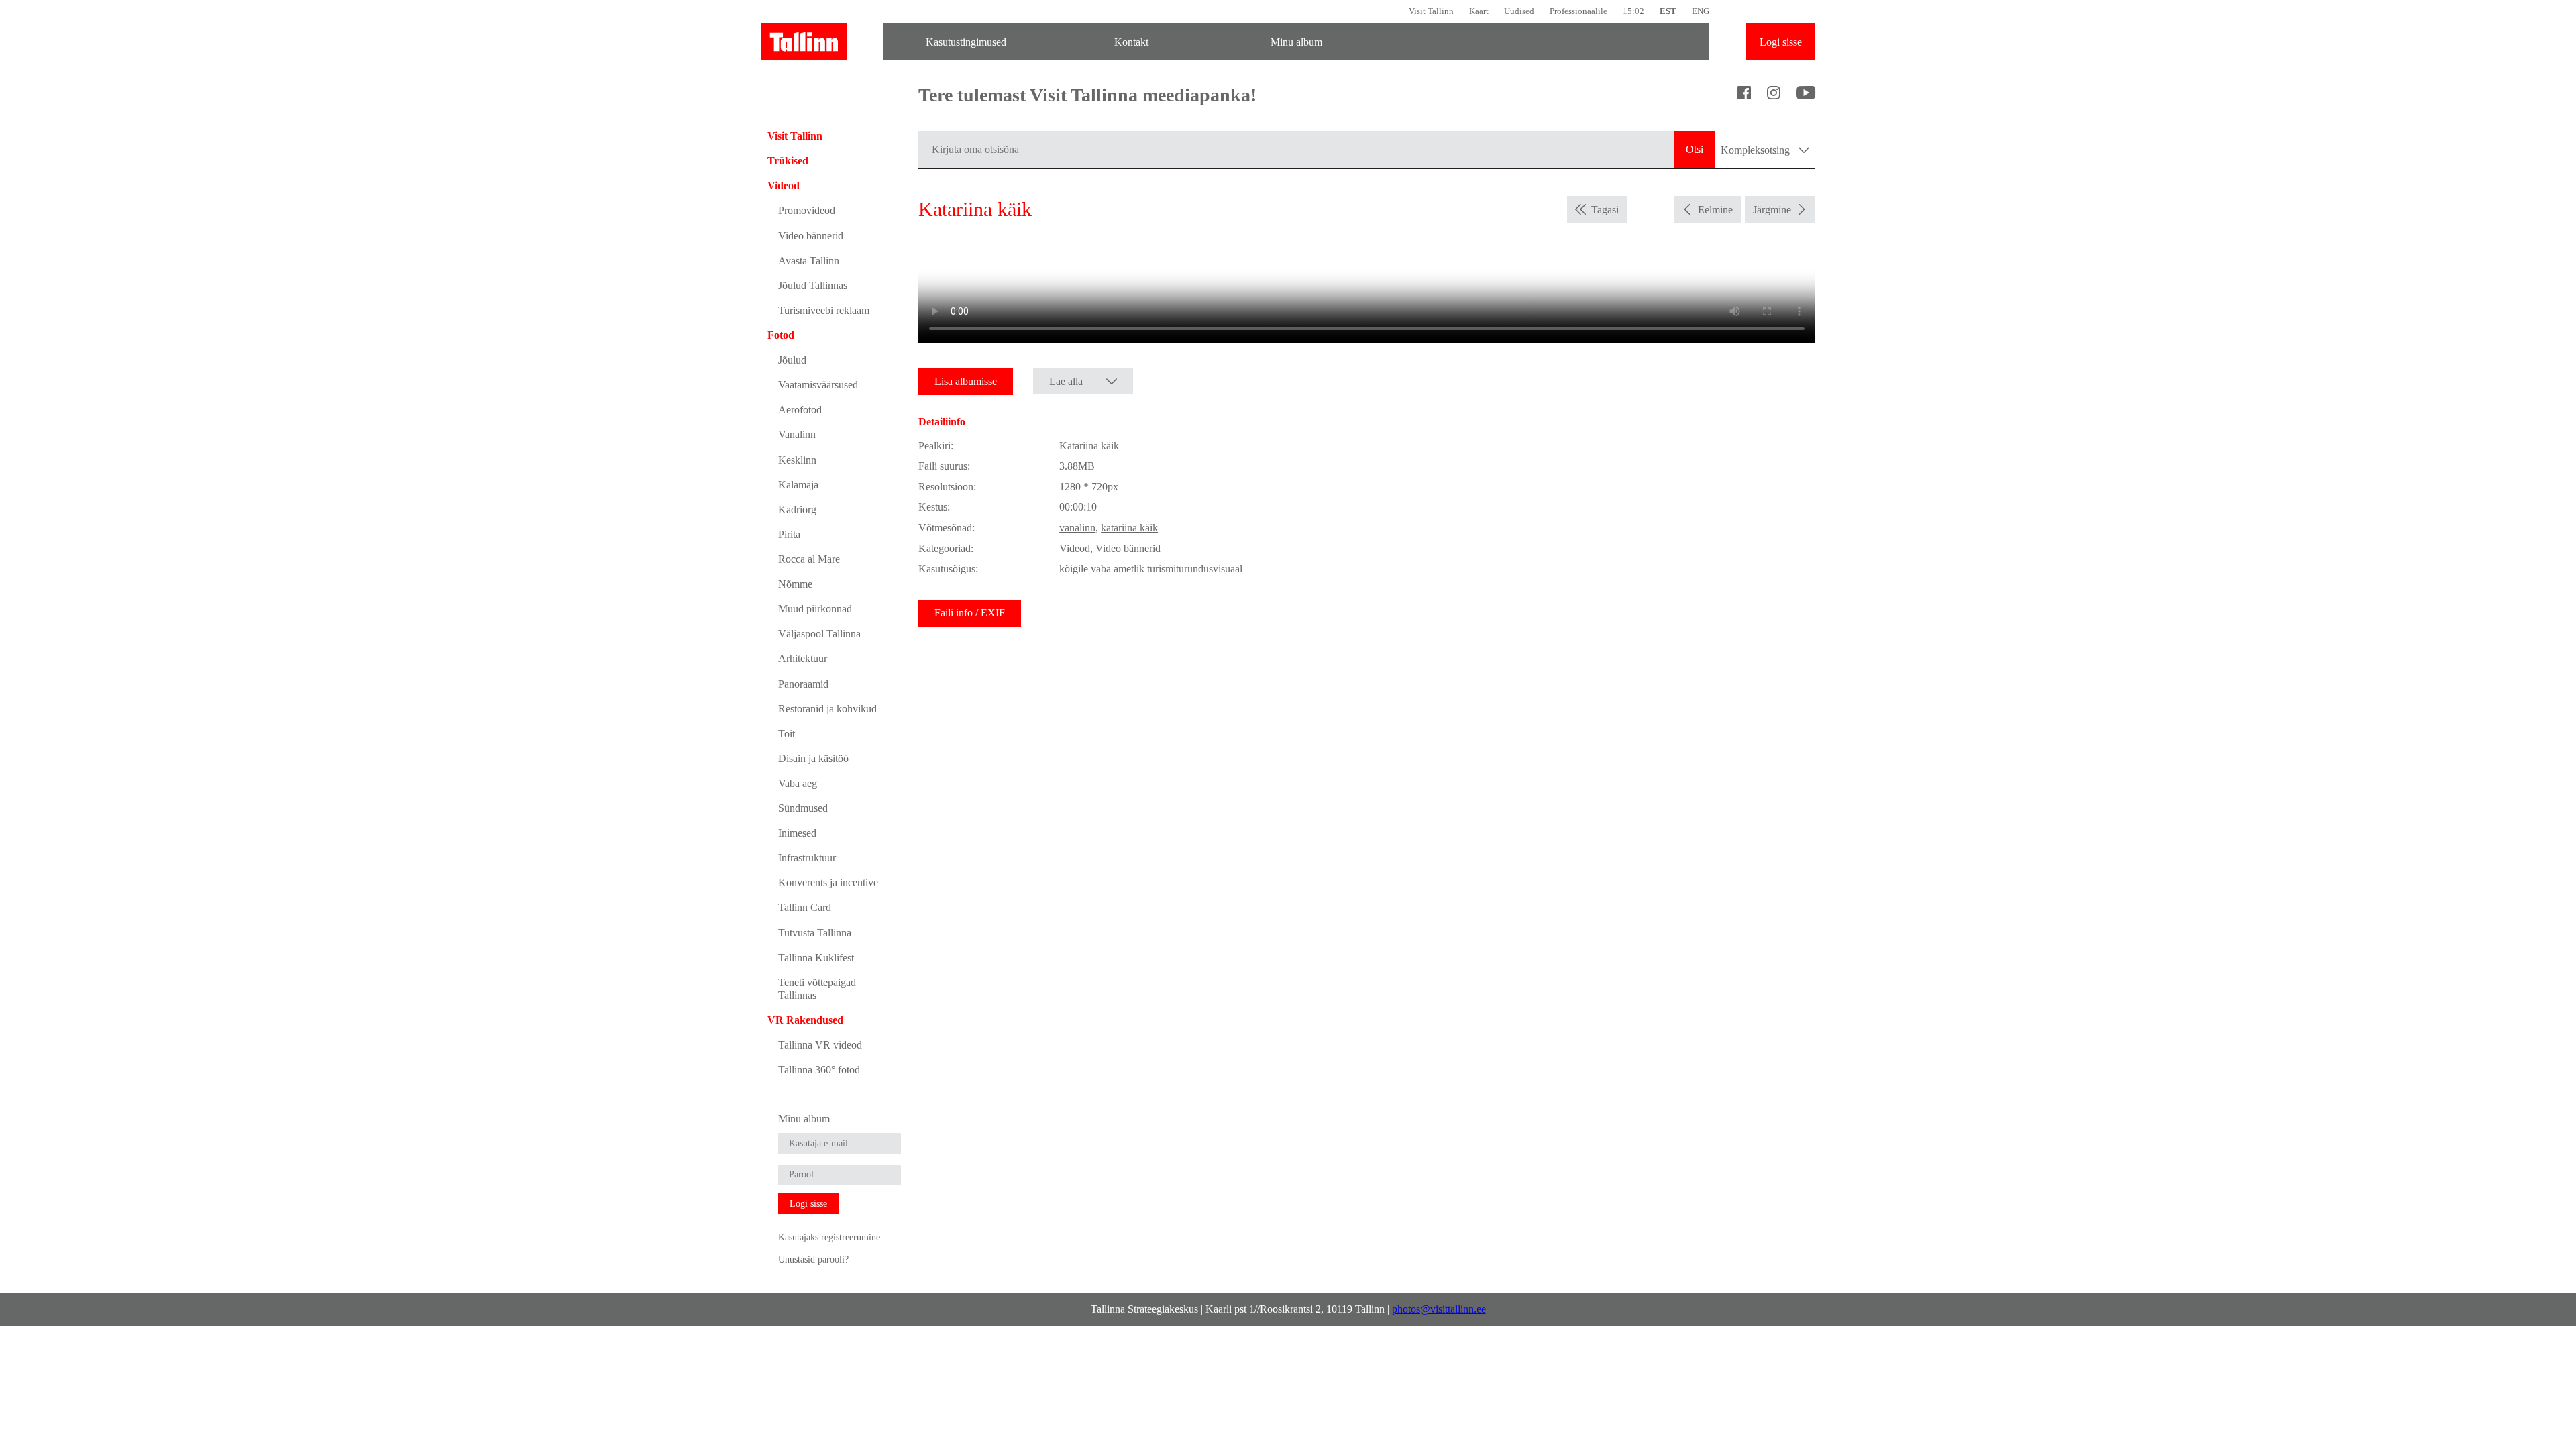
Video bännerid (811, 236)
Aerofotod (800, 410)
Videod (784, 185)
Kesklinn (797, 460)
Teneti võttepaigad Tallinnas (817, 989)
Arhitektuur (803, 658)
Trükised (788, 161)
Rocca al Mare (809, 559)
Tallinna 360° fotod (819, 1070)
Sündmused (803, 808)
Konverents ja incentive (828, 882)
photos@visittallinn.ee (1439, 1309)
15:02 (1633, 11)
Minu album (1296, 42)
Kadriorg (797, 509)
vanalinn (1077, 528)
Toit (787, 734)
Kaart (1479, 11)
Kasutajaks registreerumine (829, 1237)
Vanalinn (797, 434)
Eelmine (1715, 210)
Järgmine (1772, 210)
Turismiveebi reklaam (824, 310)
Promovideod (807, 210)
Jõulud (792, 360)
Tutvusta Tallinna (815, 933)
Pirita (789, 534)
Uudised (1519, 11)
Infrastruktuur (807, 858)
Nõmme (795, 584)
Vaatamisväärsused (818, 385)
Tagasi (1605, 210)
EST (1668, 11)
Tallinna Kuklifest (816, 958)
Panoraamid (803, 684)
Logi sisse (1781, 42)
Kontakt (1131, 42)
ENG (1701, 11)
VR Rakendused (805, 1020)
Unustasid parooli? (813, 1259)
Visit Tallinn (1431, 11)
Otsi (1695, 149)
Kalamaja (798, 485)
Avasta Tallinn (809, 261)
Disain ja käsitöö (813, 758)
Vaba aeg (798, 783)
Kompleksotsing (1757, 150)
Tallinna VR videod (820, 1045)
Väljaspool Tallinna (819, 634)
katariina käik (1129, 528)
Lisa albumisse (966, 381)
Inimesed (797, 833)
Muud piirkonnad (815, 609)
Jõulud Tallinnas (813, 285)
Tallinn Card (805, 907)
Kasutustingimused (966, 42)
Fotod (781, 335)
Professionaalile (1578, 11)
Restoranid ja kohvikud (827, 709)
